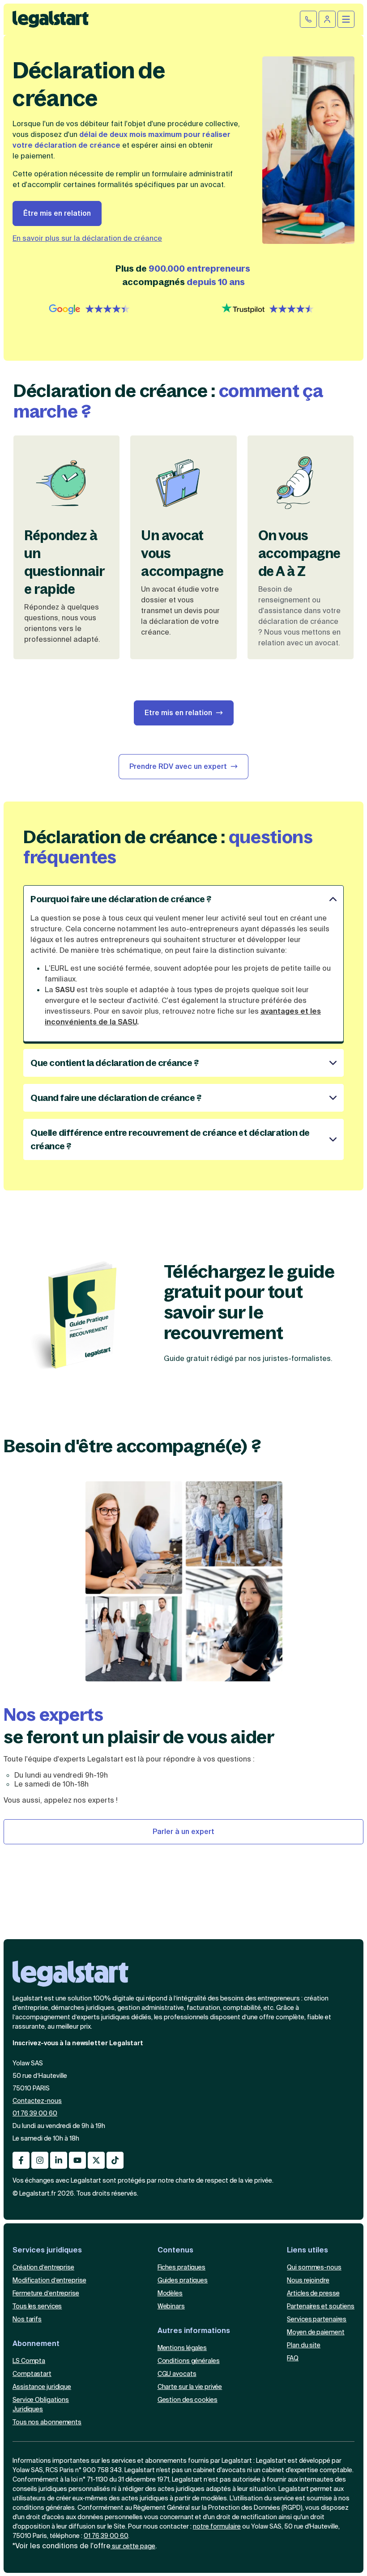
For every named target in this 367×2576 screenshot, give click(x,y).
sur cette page (133, 2546)
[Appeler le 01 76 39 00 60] (308, 19)
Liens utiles (307, 2250)
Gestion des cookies (188, 2399)
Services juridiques (47, 2250)
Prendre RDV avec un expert (178, 766)
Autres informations (194, 2330)
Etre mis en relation (178, 713)
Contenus (175, 2250)
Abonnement (36, 2343)
